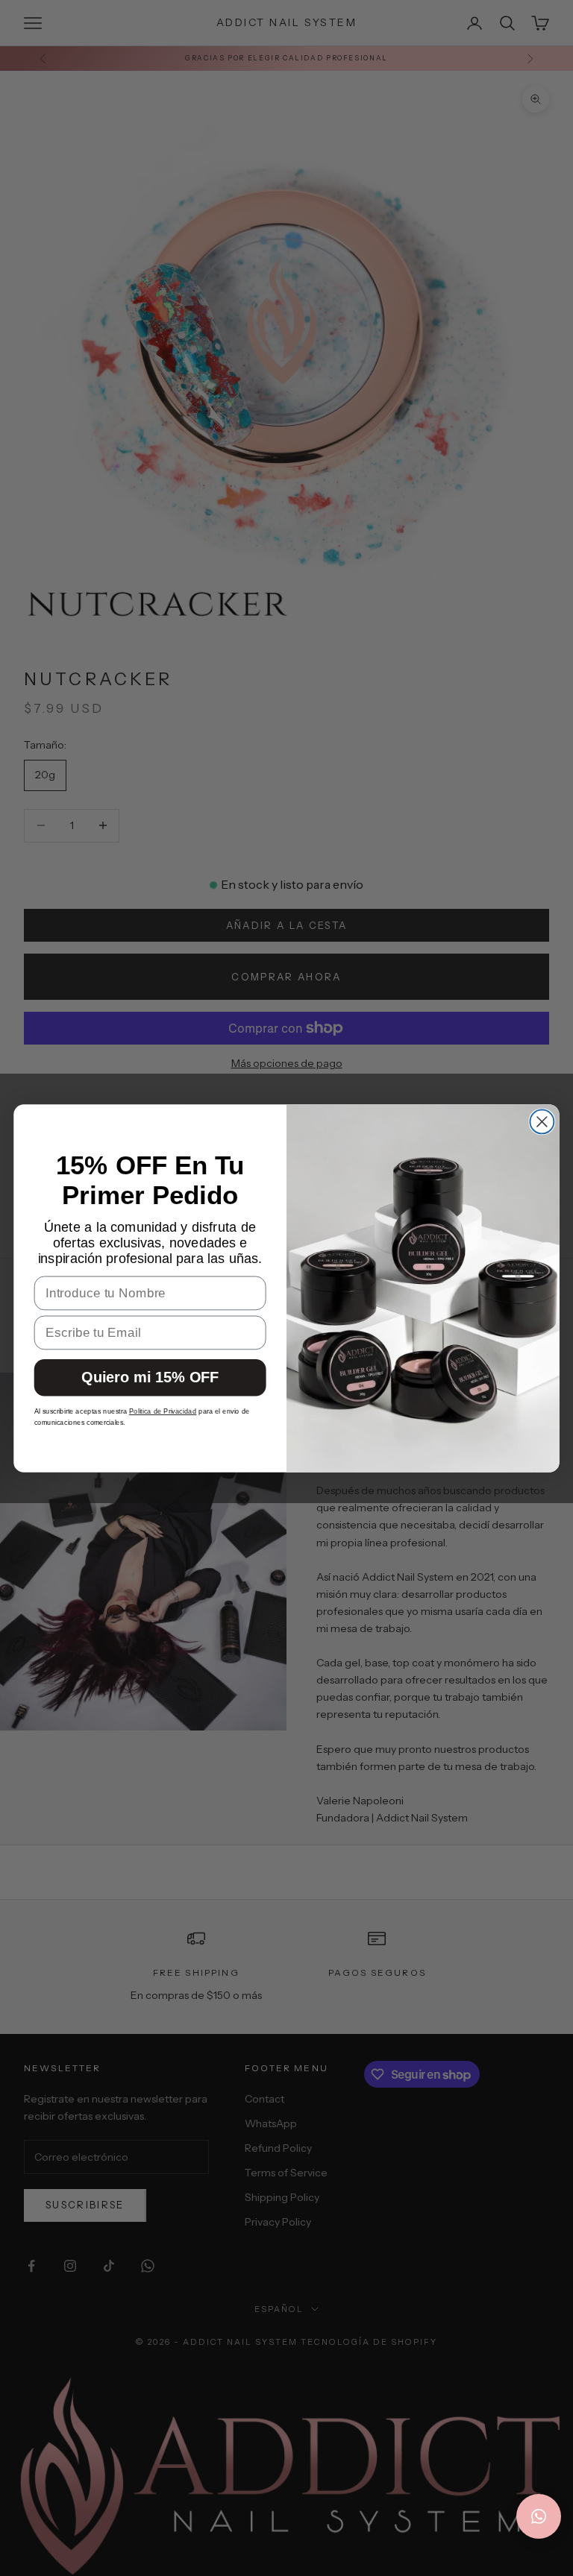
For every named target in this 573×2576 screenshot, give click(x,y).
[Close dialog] (542, 1121)
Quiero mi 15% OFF (150, 1377)
